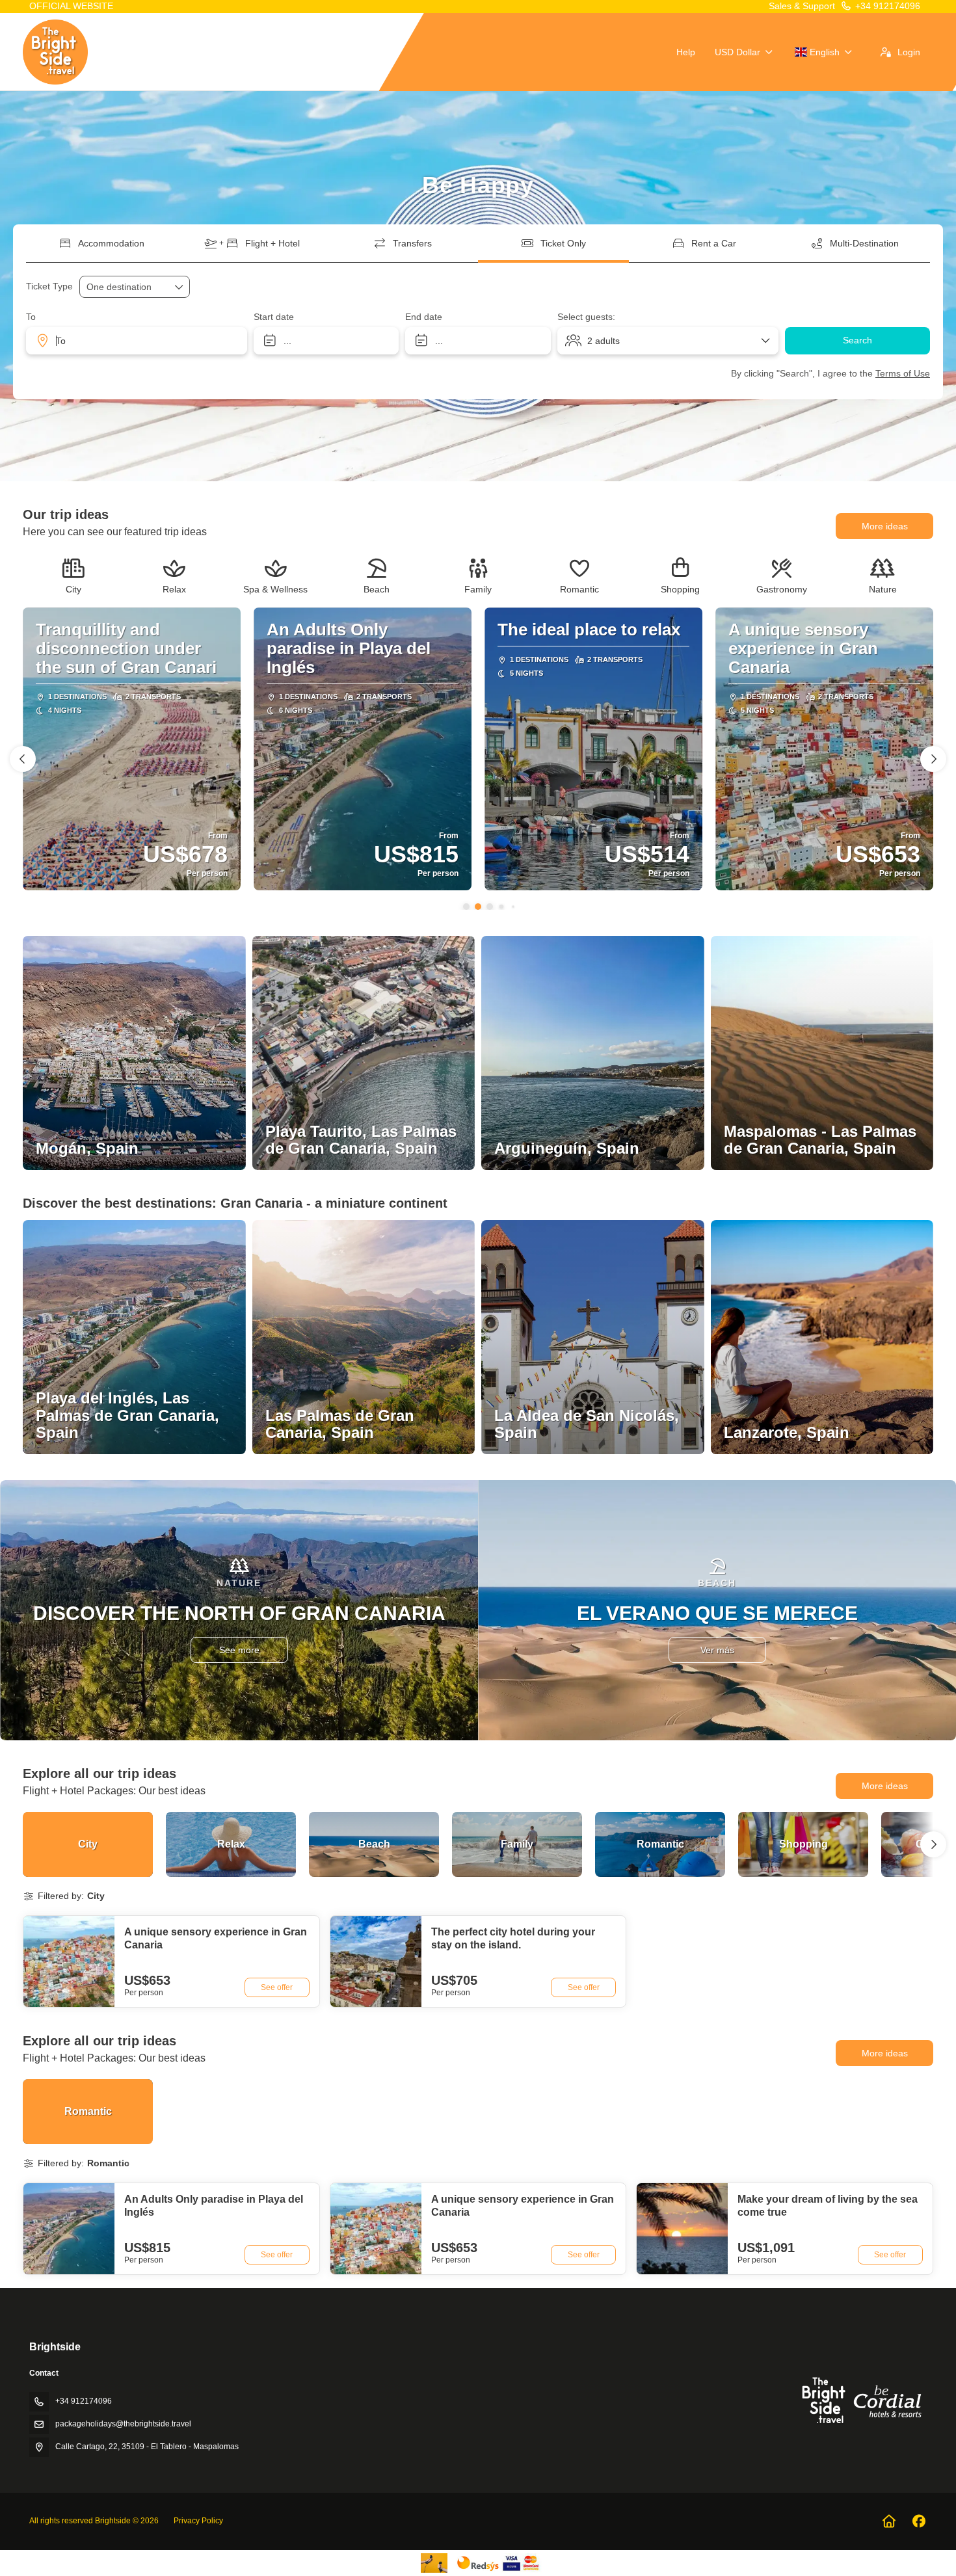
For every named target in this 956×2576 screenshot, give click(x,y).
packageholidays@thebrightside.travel (123, 2424)
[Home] (889, 2521)
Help (686, 52)
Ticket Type (49, 286)
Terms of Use (903, 373)
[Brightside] (860, 2400)
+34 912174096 (888, 6)
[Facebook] (919, 2521)
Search (857, 340)
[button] (466, 907)
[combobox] (137, 341)
